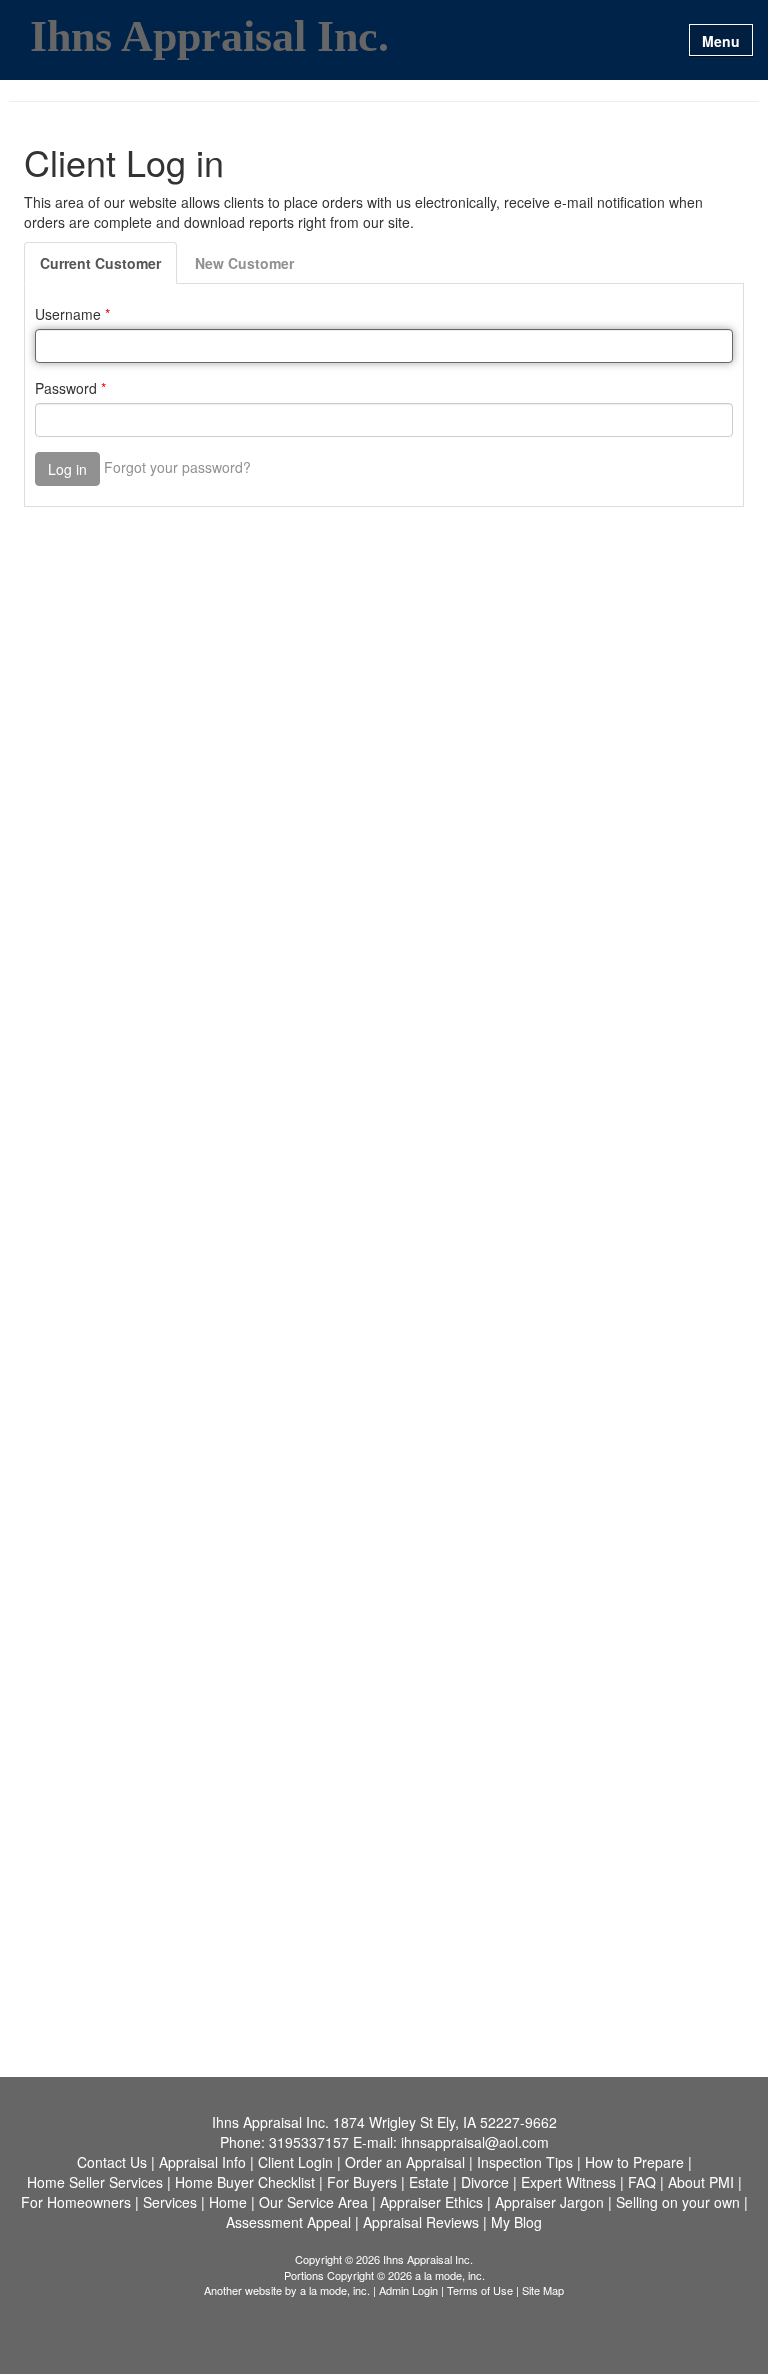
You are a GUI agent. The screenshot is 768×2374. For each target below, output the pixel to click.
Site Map (543, 2290)
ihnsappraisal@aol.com (475, 2142)
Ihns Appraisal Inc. (209, 38)
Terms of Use (480, 2290)
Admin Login (408, 2290)
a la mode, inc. (335, 2290)
